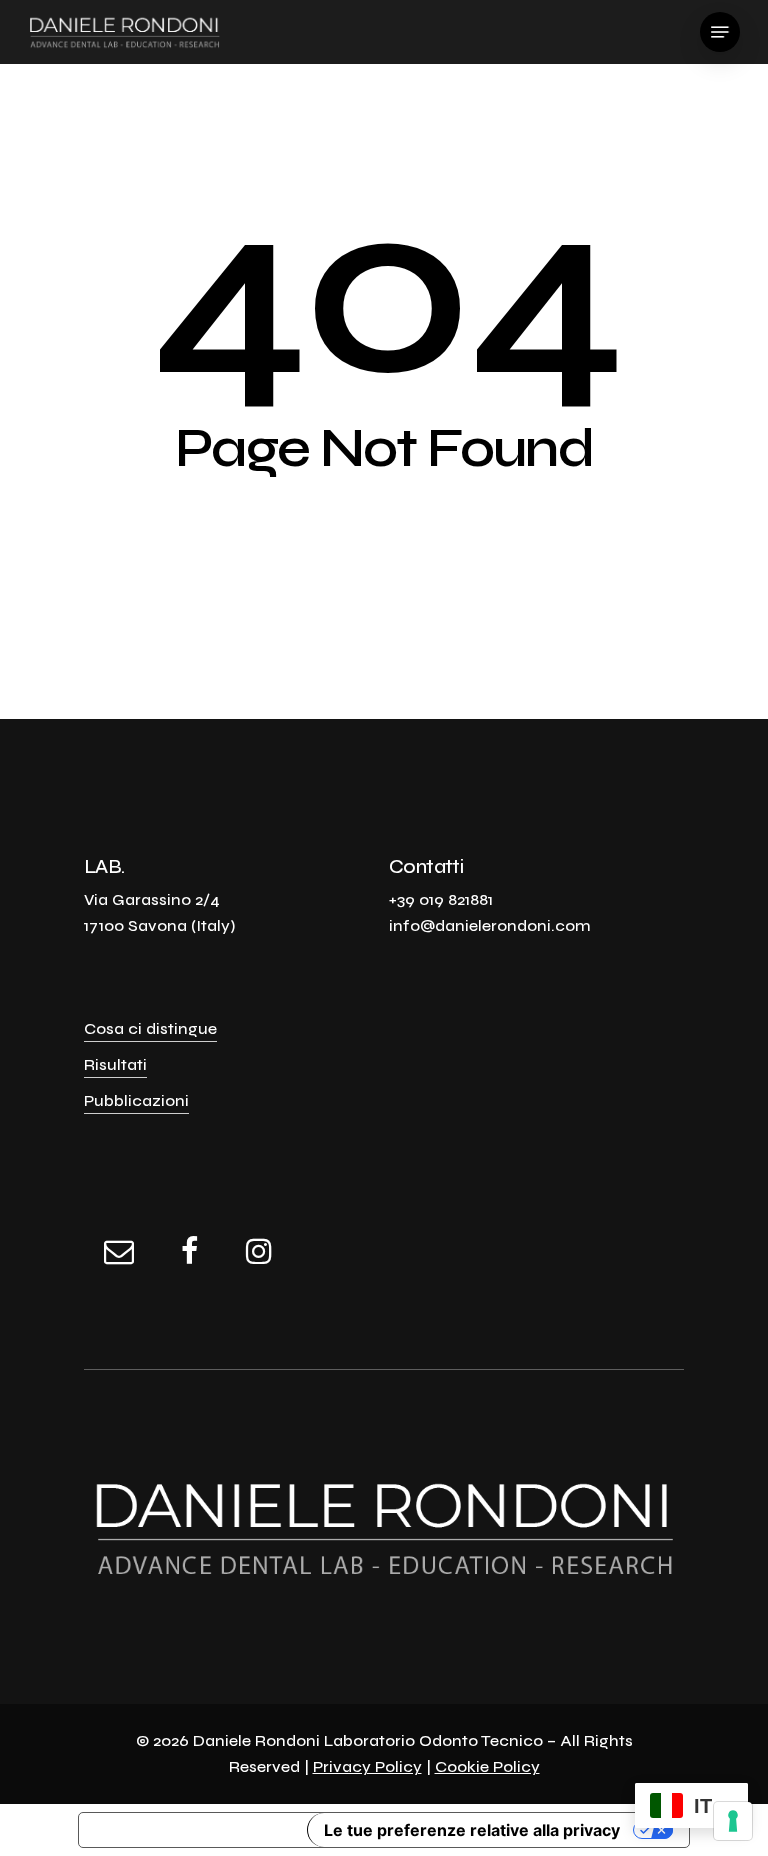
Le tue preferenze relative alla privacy (472, 1830)
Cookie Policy (487, 1766)
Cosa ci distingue (150, 1028)
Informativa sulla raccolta (193, 1830)
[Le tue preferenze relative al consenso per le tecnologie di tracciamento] (733, 1821)
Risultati (115, 1064)
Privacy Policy (367, 1766)
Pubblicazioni (136, 1100)
